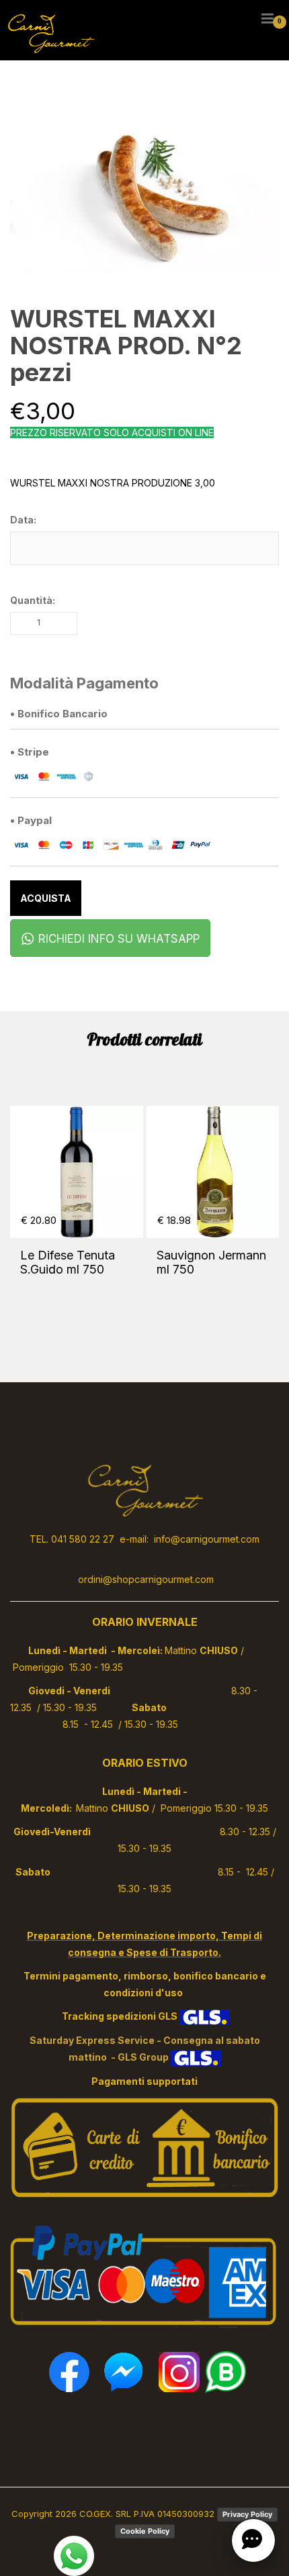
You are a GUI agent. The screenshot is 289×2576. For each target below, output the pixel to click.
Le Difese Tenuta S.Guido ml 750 (68, 1262)
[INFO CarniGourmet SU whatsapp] (225, 2371)
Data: (23, 520)
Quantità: (33, 600)
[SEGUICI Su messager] (124, 2371)
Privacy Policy (247, 2514)
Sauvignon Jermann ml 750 (211, 1262)
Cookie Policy (145, 2531)
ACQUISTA (46, 898)
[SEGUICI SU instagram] (179, 2371)
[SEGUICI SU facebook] (69, 2371)
